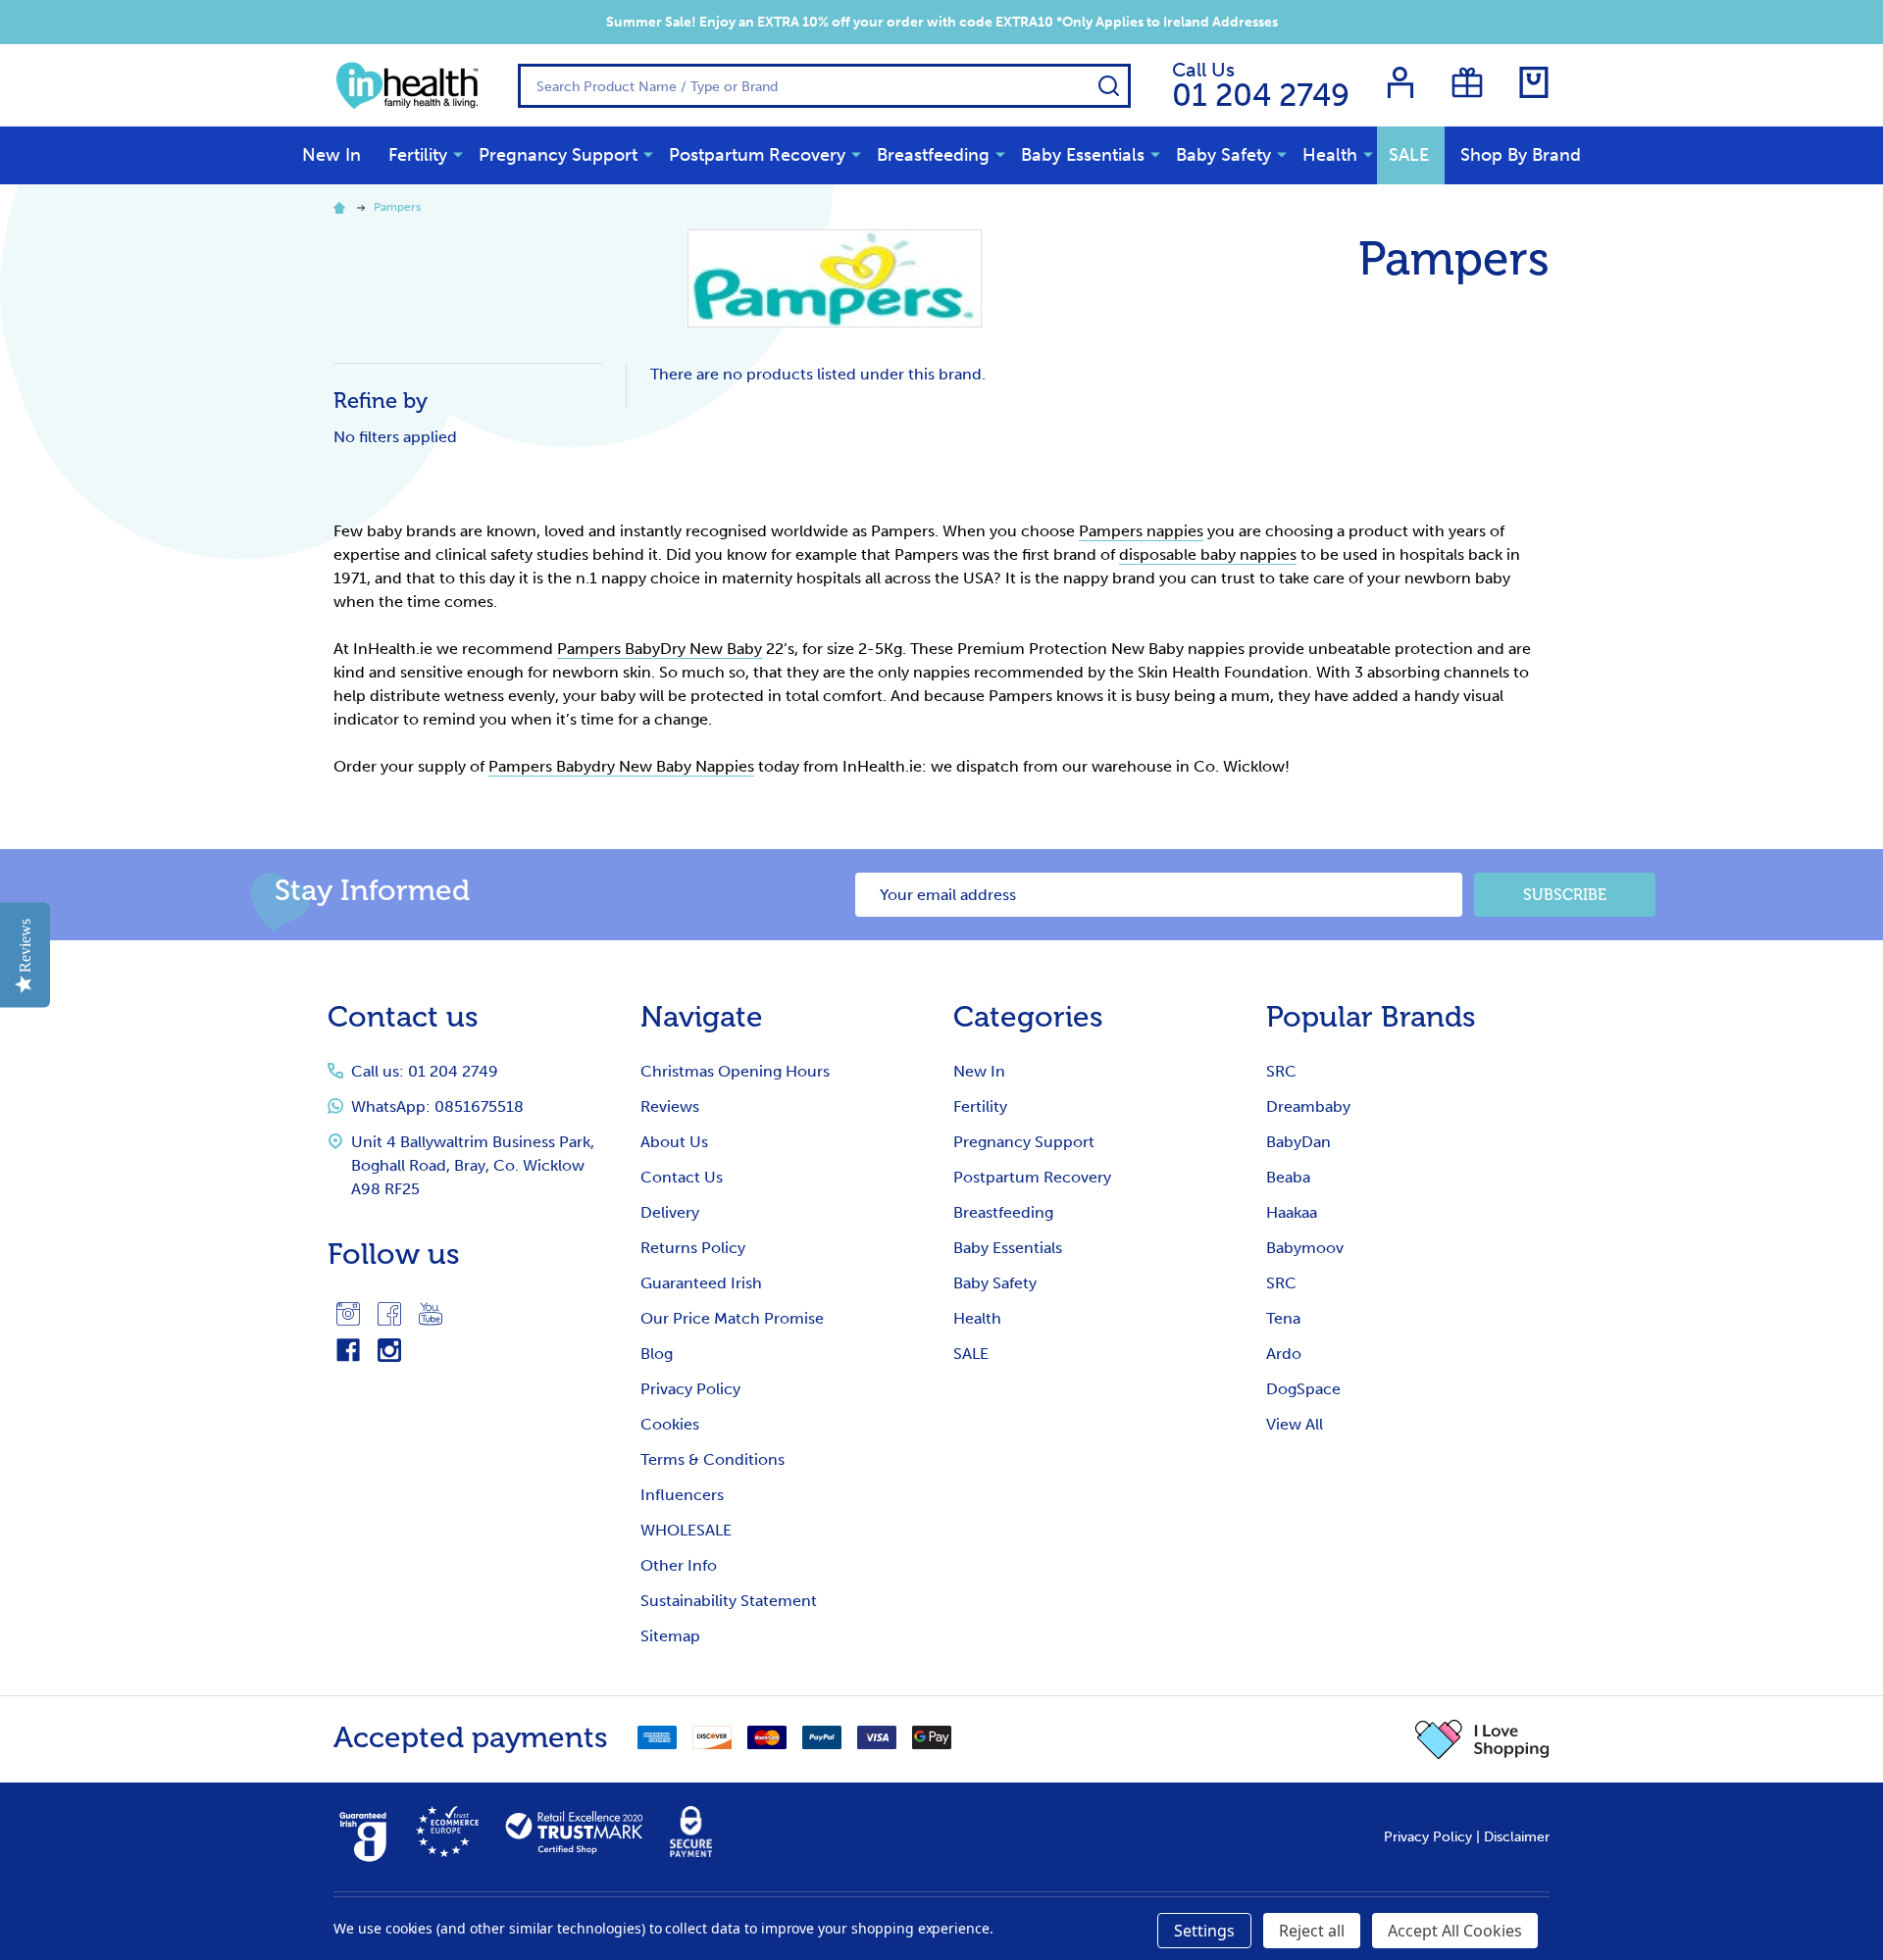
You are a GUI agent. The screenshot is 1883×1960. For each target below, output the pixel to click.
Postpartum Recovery (757, 155)
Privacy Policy (690, 1389)
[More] (458, 154)
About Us (674, 1142)
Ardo (1284, 1354)
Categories (1028, 1017)
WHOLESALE (686, 1530)
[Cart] (1534, 82)
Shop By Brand (1521, 155)
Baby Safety (1223, 155)
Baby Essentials (1083, 155)
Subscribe (1565, 895)
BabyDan (1298, 1142)
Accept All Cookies (1455, 1931)
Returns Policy (693, 1248)
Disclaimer (1517, 1837)
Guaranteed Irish (701, 1283)
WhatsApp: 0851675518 (437, 1106)
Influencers (682, 1495)
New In (331, 155)
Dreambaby (1308, 1106)
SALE (1409, 155)
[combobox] (824, 86)
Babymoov (1305, 1248)
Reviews (670, 1106)
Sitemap (670, 1636)
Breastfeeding (933, 155)
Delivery (670, 1212)
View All (1295, 1424)
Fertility (418, 155)
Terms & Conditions (712, 1459)
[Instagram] (348, 1314)
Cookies (670, 1424)
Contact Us (682, 1177)
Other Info (679, 1565)
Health (1330, 155)
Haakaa (1292, 1212)
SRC (1281, 1071)
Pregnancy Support (558, 155)
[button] (1482, 1739)
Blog (657, 1354)
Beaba (1288, 1177)
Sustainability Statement (729, 1601)
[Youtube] (431, 1314)
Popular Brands (1371, 1017)
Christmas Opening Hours (735, 1071)
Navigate (702, 1017)
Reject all (1312, 1931)
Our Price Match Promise (732, 1318)
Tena (1283, 1318)
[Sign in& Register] (1400, 82)
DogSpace (1303, 1389)
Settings (1204, 1931)
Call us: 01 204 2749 (425, 1071)
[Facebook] (389, 1314)
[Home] (342, 207)
